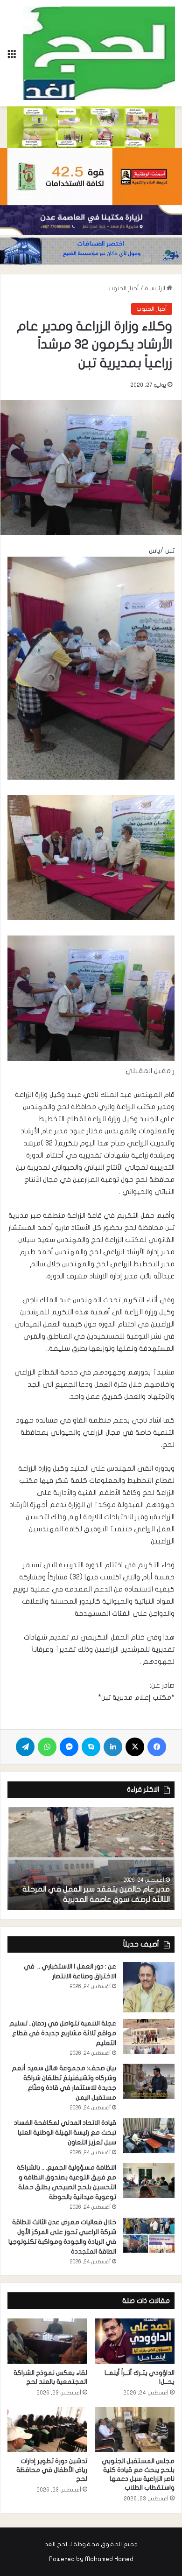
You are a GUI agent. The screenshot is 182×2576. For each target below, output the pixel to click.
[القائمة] (12, 57)
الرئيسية (156, 288)
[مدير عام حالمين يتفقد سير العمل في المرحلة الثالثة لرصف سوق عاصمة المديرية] (91, 1858)
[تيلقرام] (25, 1747)
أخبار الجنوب (124, 288)
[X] (135, 1747)
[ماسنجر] (69, 1747)
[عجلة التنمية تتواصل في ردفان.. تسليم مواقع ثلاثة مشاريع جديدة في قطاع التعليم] (149, 2036)
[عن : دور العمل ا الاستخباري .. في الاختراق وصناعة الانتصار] (149, 1987)
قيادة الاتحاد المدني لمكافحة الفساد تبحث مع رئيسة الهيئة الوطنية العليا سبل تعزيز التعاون (65, 2133)
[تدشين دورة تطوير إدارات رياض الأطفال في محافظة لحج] (47, 2429)
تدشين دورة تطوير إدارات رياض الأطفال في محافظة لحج (52, 2470)
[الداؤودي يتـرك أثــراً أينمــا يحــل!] (135, 2341)
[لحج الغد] (99, 53)
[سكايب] (91, 1747)
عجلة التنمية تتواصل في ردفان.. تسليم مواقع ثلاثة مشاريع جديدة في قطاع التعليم (63, 2033)
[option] (91, 1858)
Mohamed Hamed (109, 2559)
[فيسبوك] (157, 1747)
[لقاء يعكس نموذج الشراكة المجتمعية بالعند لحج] (47, 2341)
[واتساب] (47, 1747)
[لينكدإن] (113, 1747)
